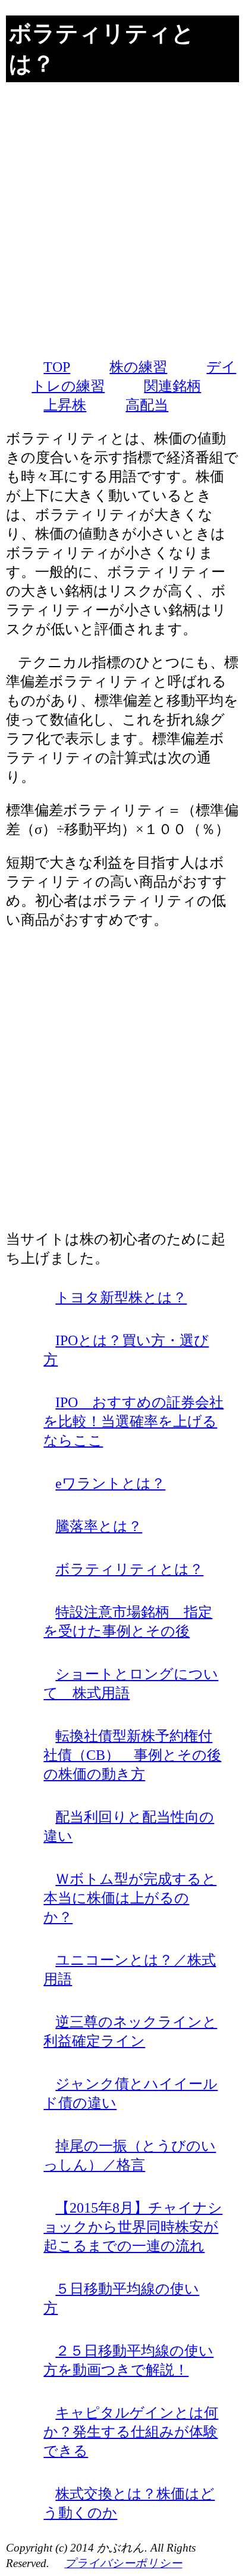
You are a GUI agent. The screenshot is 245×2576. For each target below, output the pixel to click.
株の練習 (138, 367)
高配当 (147, 405)
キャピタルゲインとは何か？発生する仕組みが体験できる (131, 2432)
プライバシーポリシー (123, 2563)
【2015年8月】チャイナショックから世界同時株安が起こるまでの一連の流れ (133, 2227)
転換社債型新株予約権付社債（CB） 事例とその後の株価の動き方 (132, 1755)
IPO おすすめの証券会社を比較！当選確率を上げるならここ (134, 1421)
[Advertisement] (122, 220)
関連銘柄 (172, 386)
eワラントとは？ (110, 1483)
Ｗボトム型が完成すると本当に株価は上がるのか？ (130, 1898)
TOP (57, 367)
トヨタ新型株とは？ (121, 1298)
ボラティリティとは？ (129, 1569)
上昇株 (65, 405)
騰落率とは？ (99, 1526)
